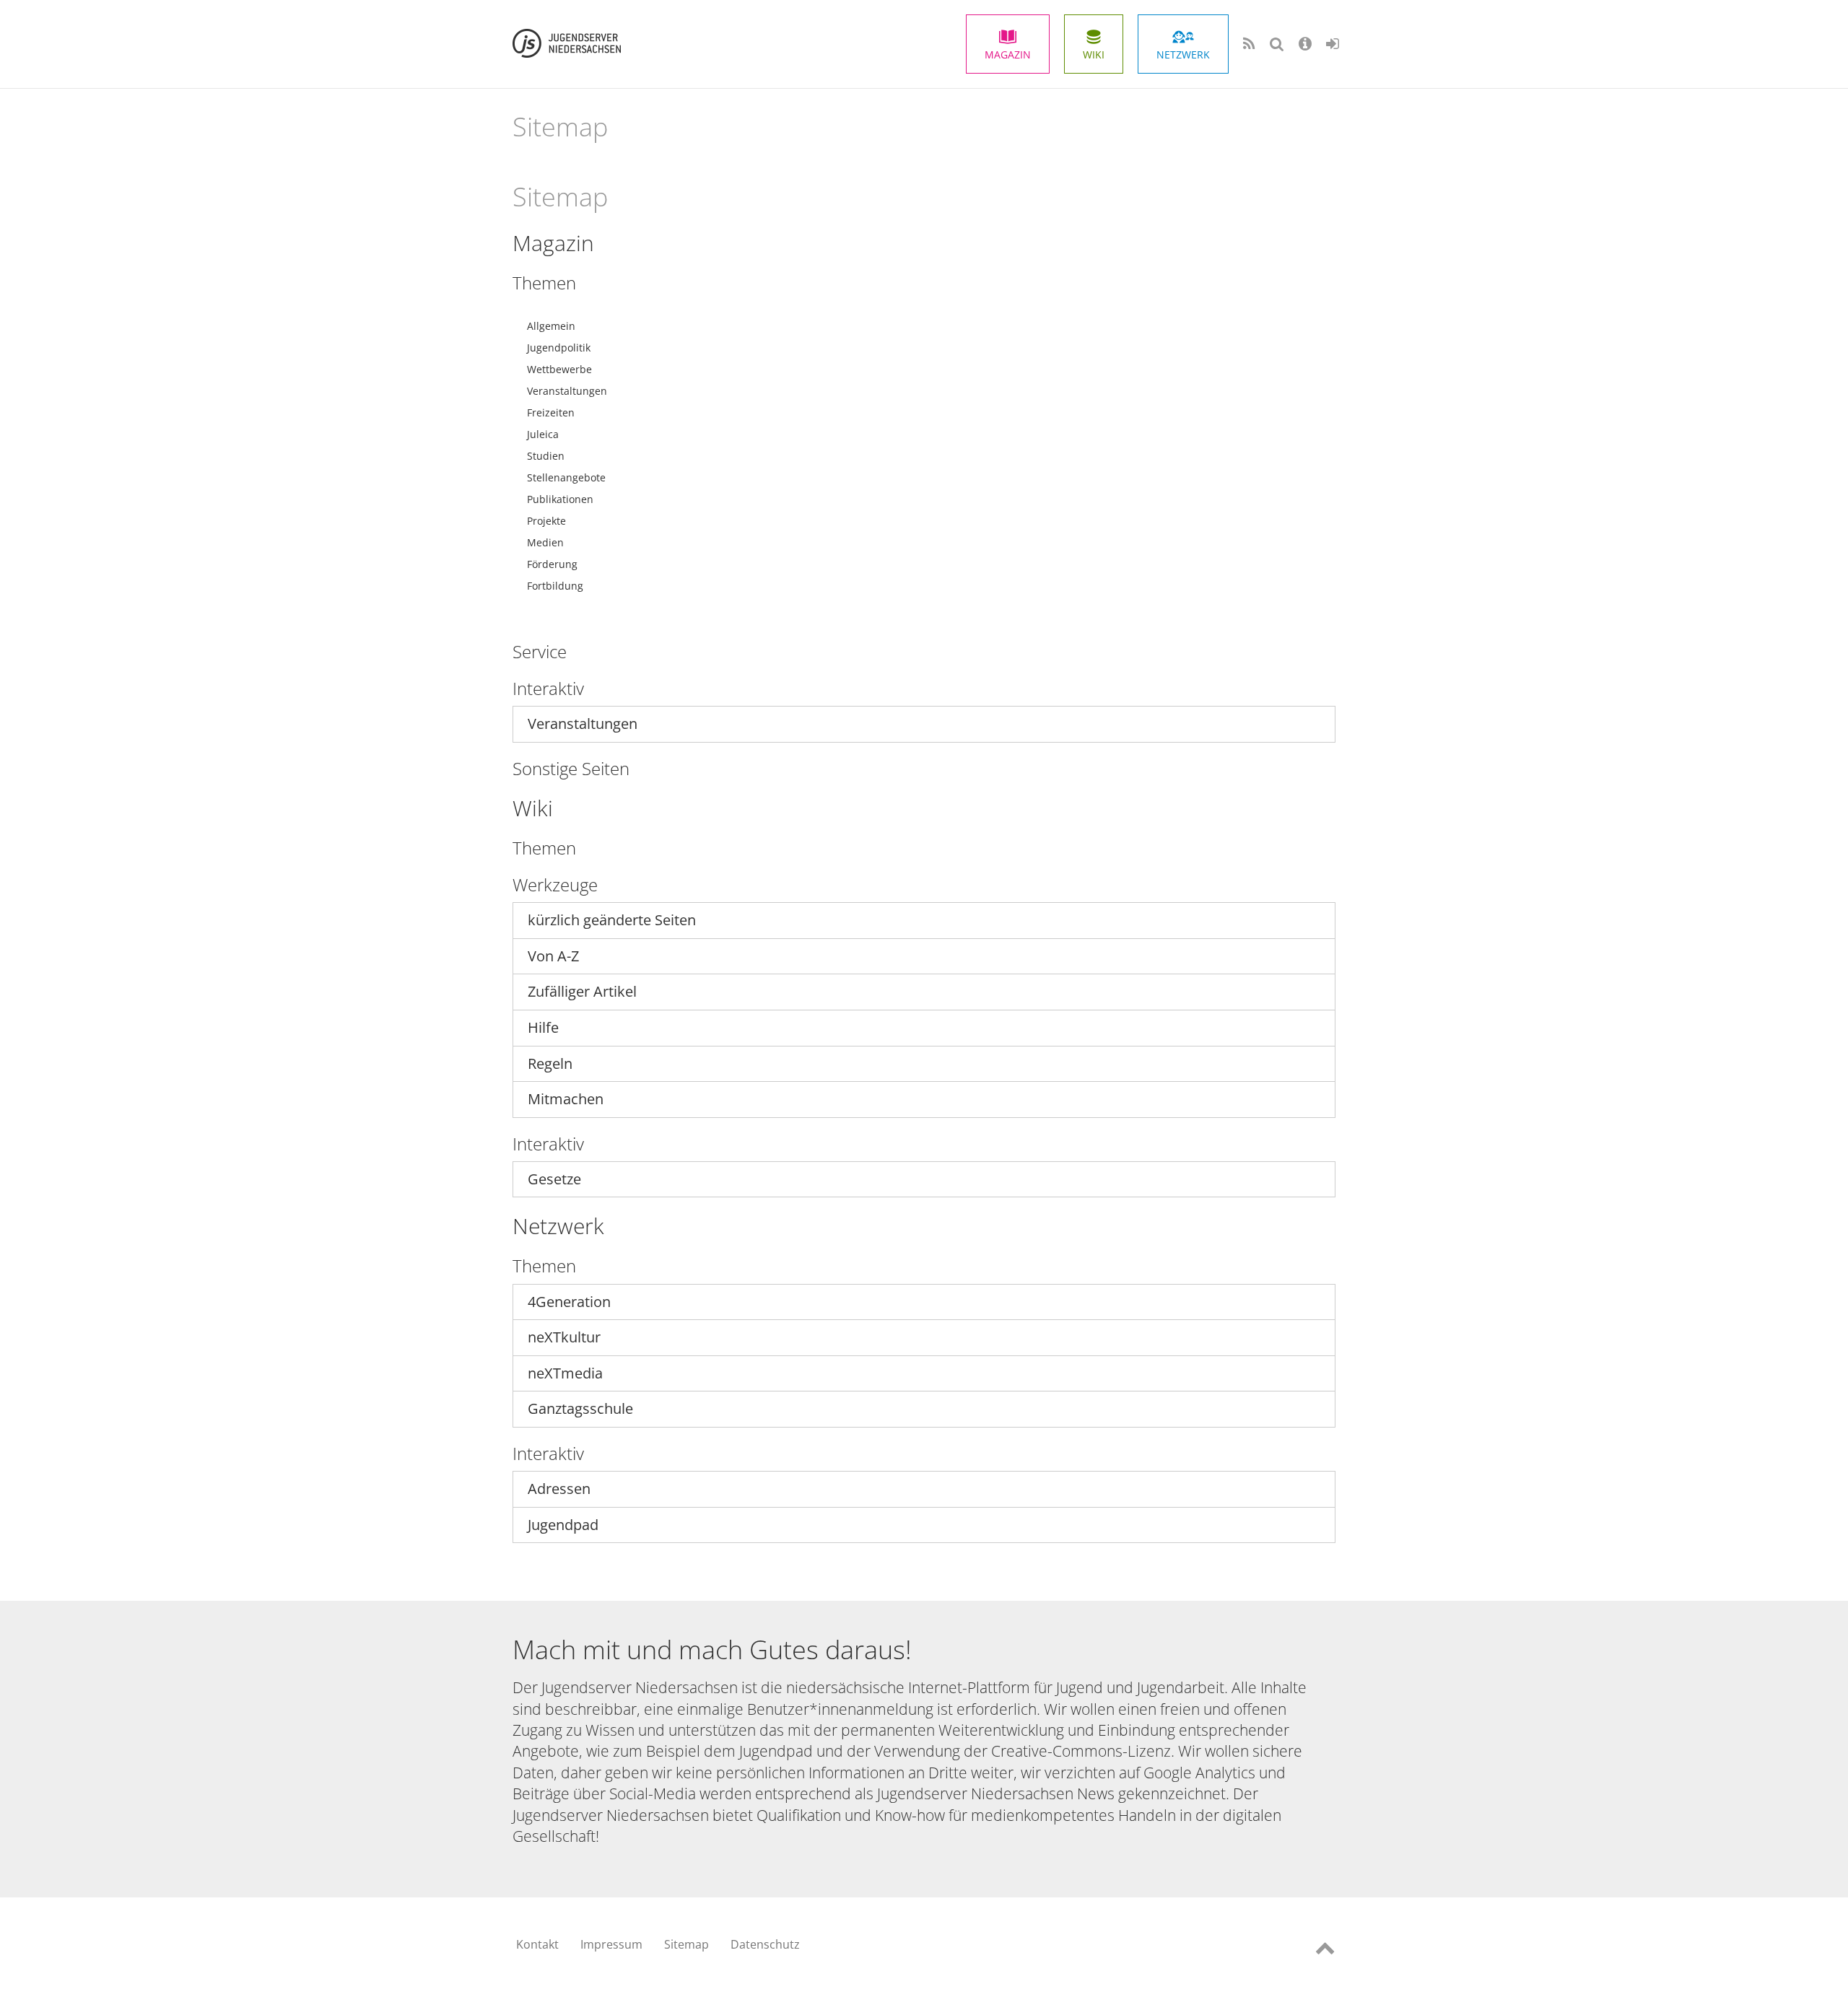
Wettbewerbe (559, 369)
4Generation (569, 1302)
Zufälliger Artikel (582, 991)
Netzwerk (1183, 54)
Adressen (559, 1489)
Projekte (546, 521)
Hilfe (543, 1027)
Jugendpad (563, 1525)
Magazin (1008, 54)
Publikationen (560, 499)
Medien (545, 542)
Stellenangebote (566, 477)
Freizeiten (551, 412)
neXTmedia (565, 1373)
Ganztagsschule (580, 1408)
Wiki (1094, 54)
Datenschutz (765, 1944)
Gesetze (554, 1179)
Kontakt (537, 1944)
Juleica (543, 434)
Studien (546, 456)
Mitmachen (566, 1099)
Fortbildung (555, 586)
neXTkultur (564, 1337)
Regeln (550, 1063)
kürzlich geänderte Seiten (612, 920)
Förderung (552, 564)
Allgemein (551, 326)
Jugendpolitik (559, 348)
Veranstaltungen (567, 391)
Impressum (611, 1944)
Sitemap (687, 1944)
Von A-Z (553, 956)
